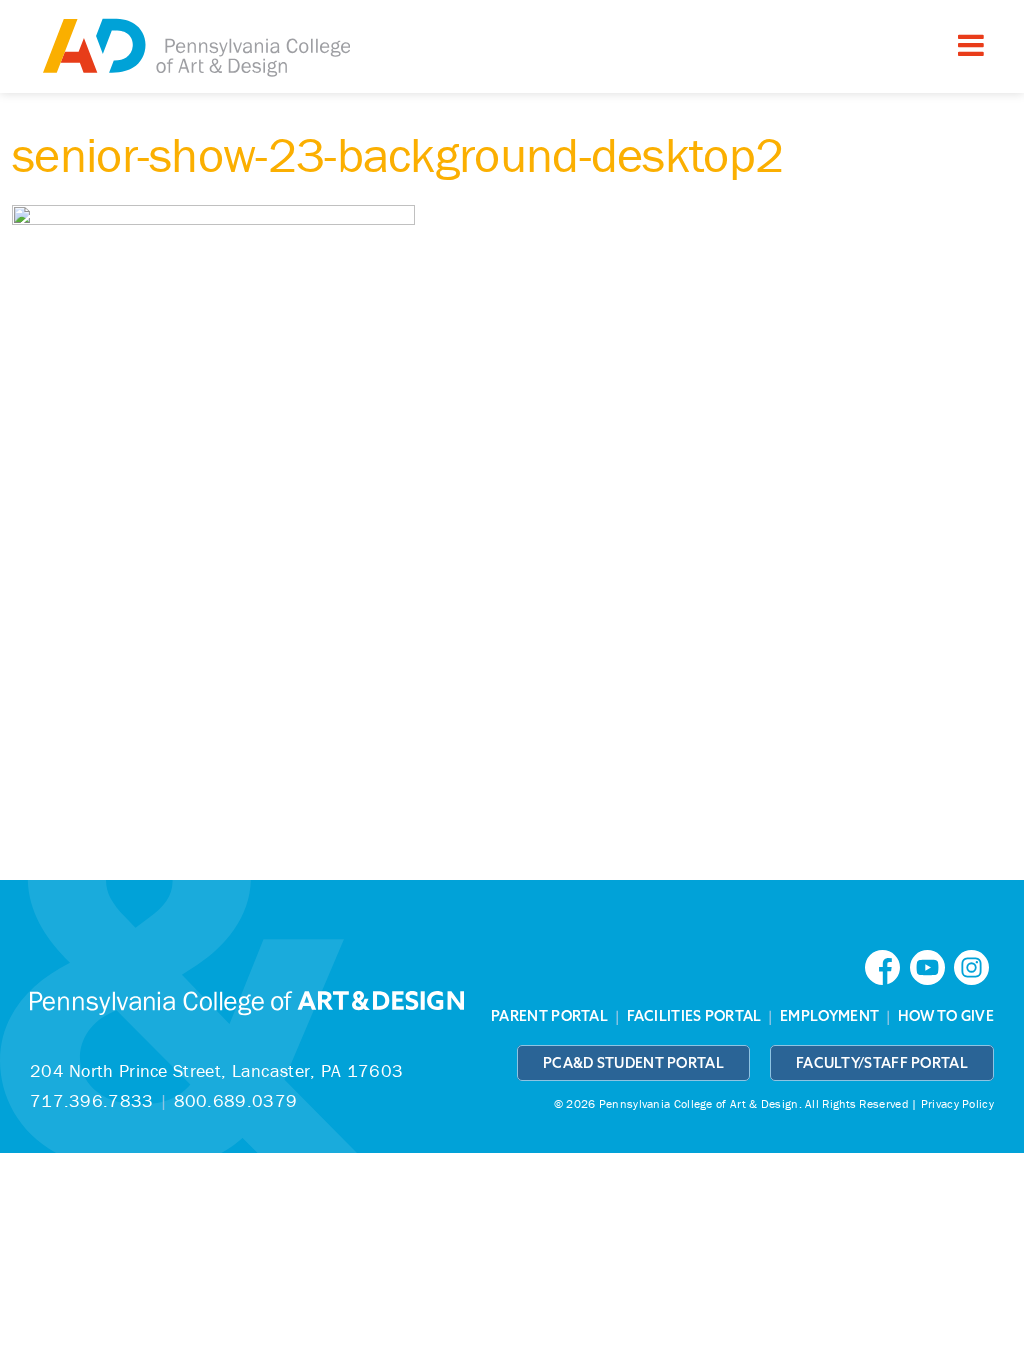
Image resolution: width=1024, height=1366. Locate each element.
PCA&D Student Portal (633, 1063)
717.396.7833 (92, 1100)
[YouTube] (932, 965)
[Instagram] (974, 965)
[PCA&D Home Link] (195, 49)
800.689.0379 (236, 1100)
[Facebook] (887, 965)
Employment (829, 1016)
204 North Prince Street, (216, 1070)
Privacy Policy (957, 1103)
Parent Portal (549, 1016)
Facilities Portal (694, 1016)
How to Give (946, 1016)
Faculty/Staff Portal (882, 1063)
